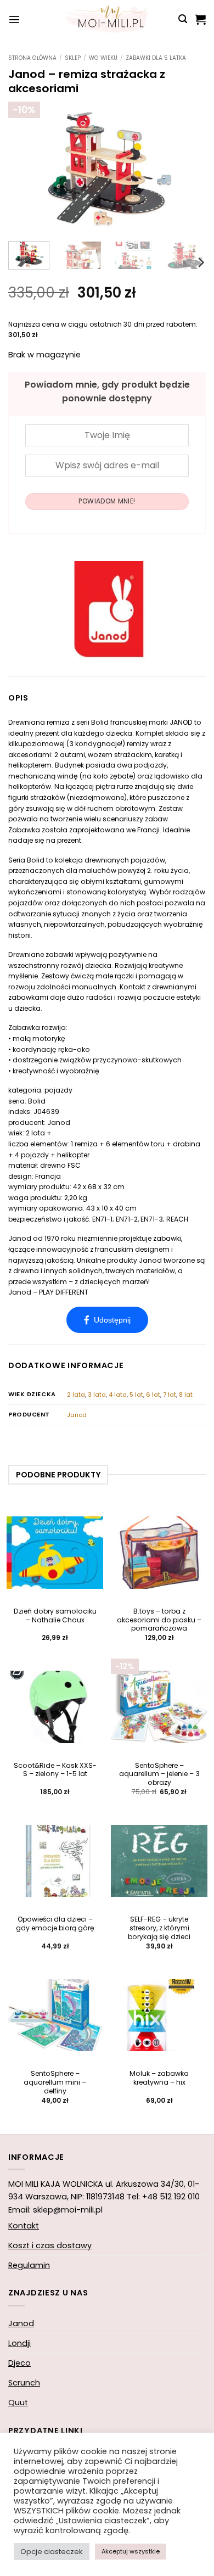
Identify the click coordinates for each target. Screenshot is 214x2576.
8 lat (186, 1395)
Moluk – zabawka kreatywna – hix (159, 2078)
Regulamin (29, 2265)
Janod (77, 1415)
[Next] (188, 167)
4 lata (118, 1395)
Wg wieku (103, 58)
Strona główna (32, 58)
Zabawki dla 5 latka (156, 58)
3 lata (97, 1395)
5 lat (136, 1395)
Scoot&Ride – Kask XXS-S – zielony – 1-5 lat (55, 1770)
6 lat (153, 1395)
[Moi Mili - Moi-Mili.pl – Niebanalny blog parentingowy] (107, 19)
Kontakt (24, 2226)
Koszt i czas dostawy (50, 2245)
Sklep (73, 58)
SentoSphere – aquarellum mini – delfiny (55, 2082)
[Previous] (26, 167)
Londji (19, 2343)
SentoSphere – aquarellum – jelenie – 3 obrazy (159, 1774)
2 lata (76, 1395)
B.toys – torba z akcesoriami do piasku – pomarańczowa (159, 1620)
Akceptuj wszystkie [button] (131, 2551)
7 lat (170, 1395)
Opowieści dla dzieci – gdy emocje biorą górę (55, 1924)
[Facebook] (107, 1320)
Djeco (19, 2363)
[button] (14, 19)
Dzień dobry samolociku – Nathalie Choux (55, 1616)
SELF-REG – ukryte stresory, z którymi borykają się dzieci (159, 1928)
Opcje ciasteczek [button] (52, 2552)
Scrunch (24, 2383)
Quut (18, 2403)
